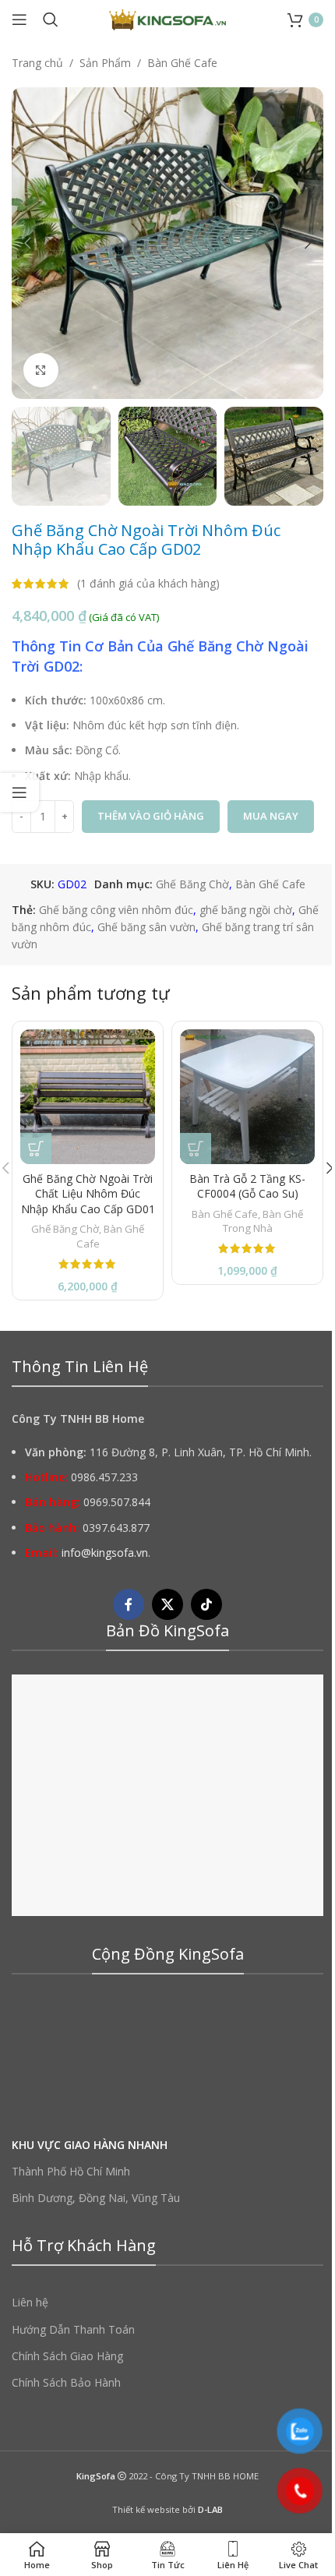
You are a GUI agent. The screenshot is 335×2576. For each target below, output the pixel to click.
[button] (27, 243)
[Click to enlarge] (41, 371)
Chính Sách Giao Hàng (67, 2356)
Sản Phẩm (105, 63)
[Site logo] (167, 18)
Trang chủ (37, 63)
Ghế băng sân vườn (146, 927)
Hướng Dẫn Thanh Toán (73, 2329)
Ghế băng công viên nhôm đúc (116, 910)
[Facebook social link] (129, 1604)
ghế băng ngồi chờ (246, 910)
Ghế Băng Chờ (192, 884)
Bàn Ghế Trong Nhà (263, 1221)
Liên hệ (30, 2302)
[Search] (51, 19)
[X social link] (167, 1604)
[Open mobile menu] (19, 19)
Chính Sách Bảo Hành (66, 2382)
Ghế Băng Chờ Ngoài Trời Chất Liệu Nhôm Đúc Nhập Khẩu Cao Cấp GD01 (88, 1194)
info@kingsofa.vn (105, 1553)
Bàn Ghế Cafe (182, 63)
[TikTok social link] (206, 1604)
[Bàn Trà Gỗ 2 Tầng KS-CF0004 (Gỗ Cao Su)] (247, 1097)
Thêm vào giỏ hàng (151, 816)
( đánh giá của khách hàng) (148, 583)
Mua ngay (271, 816)
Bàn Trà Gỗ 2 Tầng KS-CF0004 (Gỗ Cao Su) (247, 1186)
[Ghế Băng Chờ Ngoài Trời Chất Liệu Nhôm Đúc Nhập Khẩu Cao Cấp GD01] (88, 1097)
